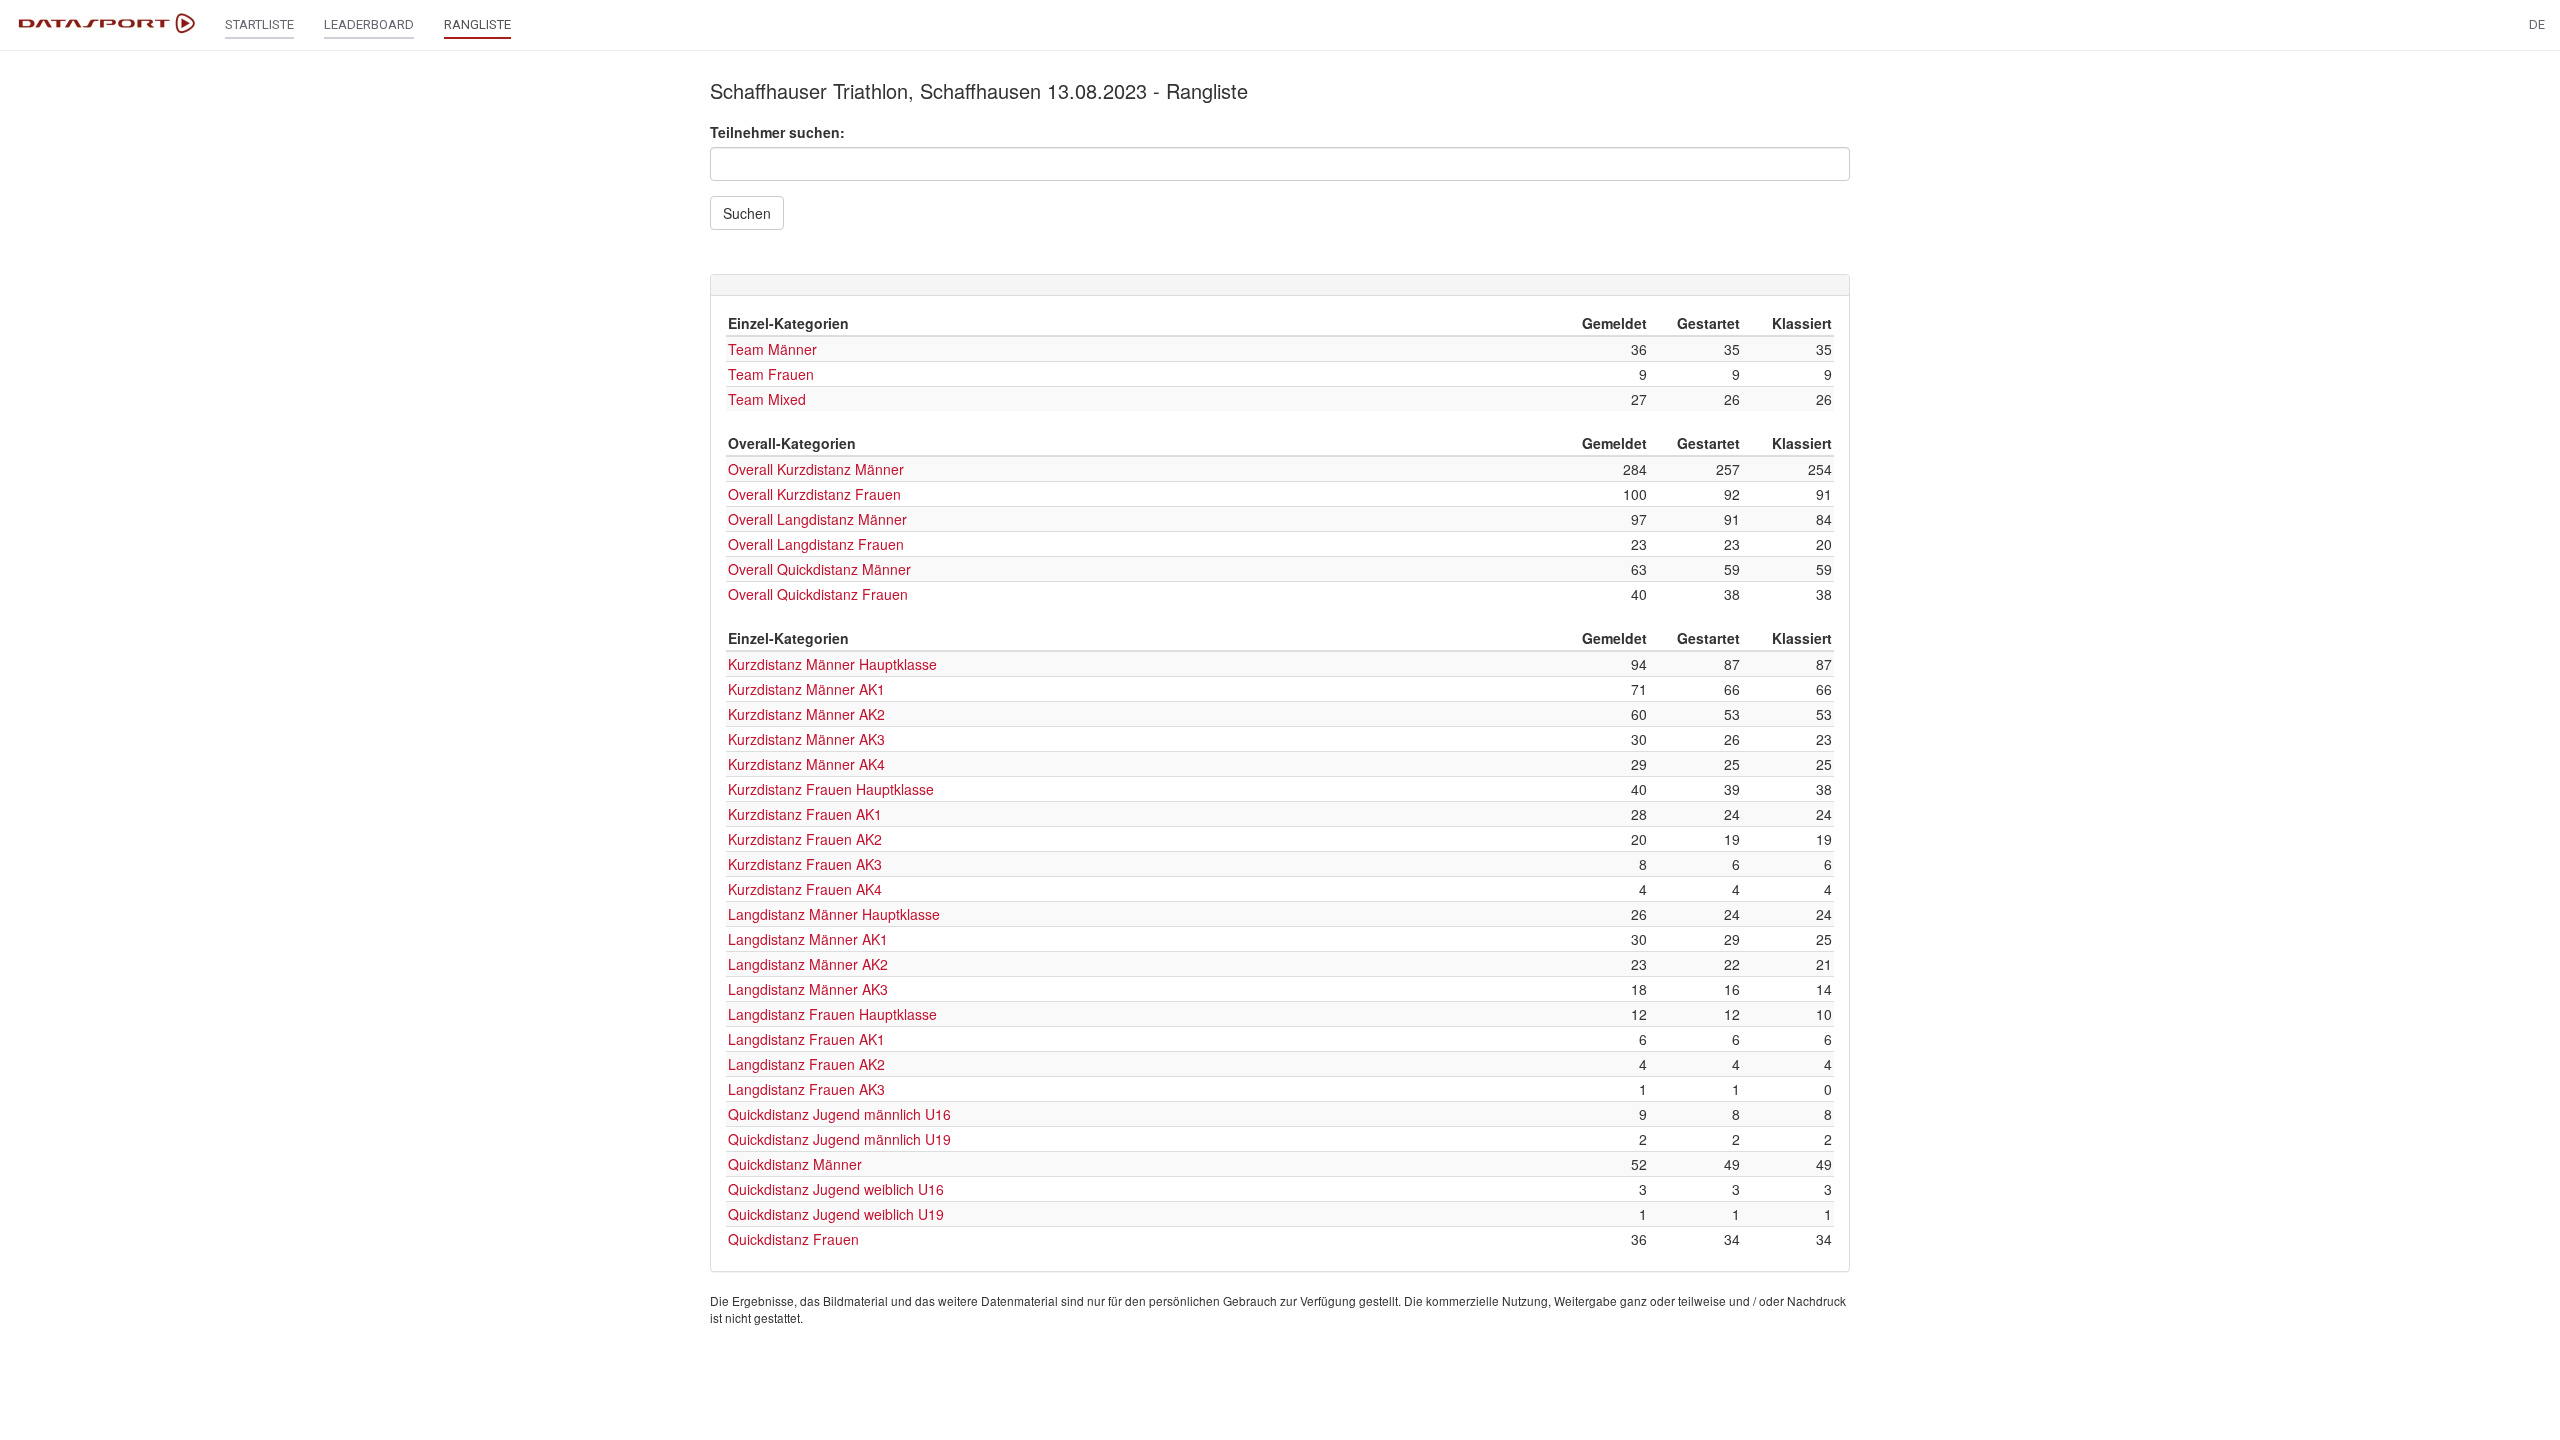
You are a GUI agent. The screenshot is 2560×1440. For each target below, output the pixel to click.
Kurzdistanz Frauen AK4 (805, 889)
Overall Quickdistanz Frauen (818, 594)
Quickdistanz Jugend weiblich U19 (836, 1214)
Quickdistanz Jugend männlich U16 (839, 1114)
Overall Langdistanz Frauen (816, 544)
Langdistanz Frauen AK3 (806, 1089)
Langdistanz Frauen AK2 (806, 1064)
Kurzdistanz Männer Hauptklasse (832, 664)
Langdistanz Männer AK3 (808, 989)
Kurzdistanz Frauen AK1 (805, 814)
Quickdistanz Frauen (793, 1239)
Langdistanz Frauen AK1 (806, 1039)
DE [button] (2537, 24)
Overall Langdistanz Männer (817, 519)
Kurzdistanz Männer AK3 (806, 739)
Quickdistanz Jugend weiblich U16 (836, 1189)
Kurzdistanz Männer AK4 (806, 764)
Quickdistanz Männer (795, 1164)
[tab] (1280, 285)
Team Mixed (767, 399)
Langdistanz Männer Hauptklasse (834, 914)
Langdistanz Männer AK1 (808, 939)
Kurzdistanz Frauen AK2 (805, 839)
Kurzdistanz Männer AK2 (806, 714)
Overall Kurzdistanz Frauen (814, 494)
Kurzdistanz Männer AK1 (806, 689)
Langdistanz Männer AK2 (808, 964)
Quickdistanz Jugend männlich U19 (839, 1139)
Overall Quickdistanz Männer (819, 569)
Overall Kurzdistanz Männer (816, 469)
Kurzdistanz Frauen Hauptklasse (831, 789)
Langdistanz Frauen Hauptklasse (832, 1014)
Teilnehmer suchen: (777, 132)
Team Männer (772, 349)
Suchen (747, 213)
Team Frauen (771, 374)
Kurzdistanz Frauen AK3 (805, 864)
